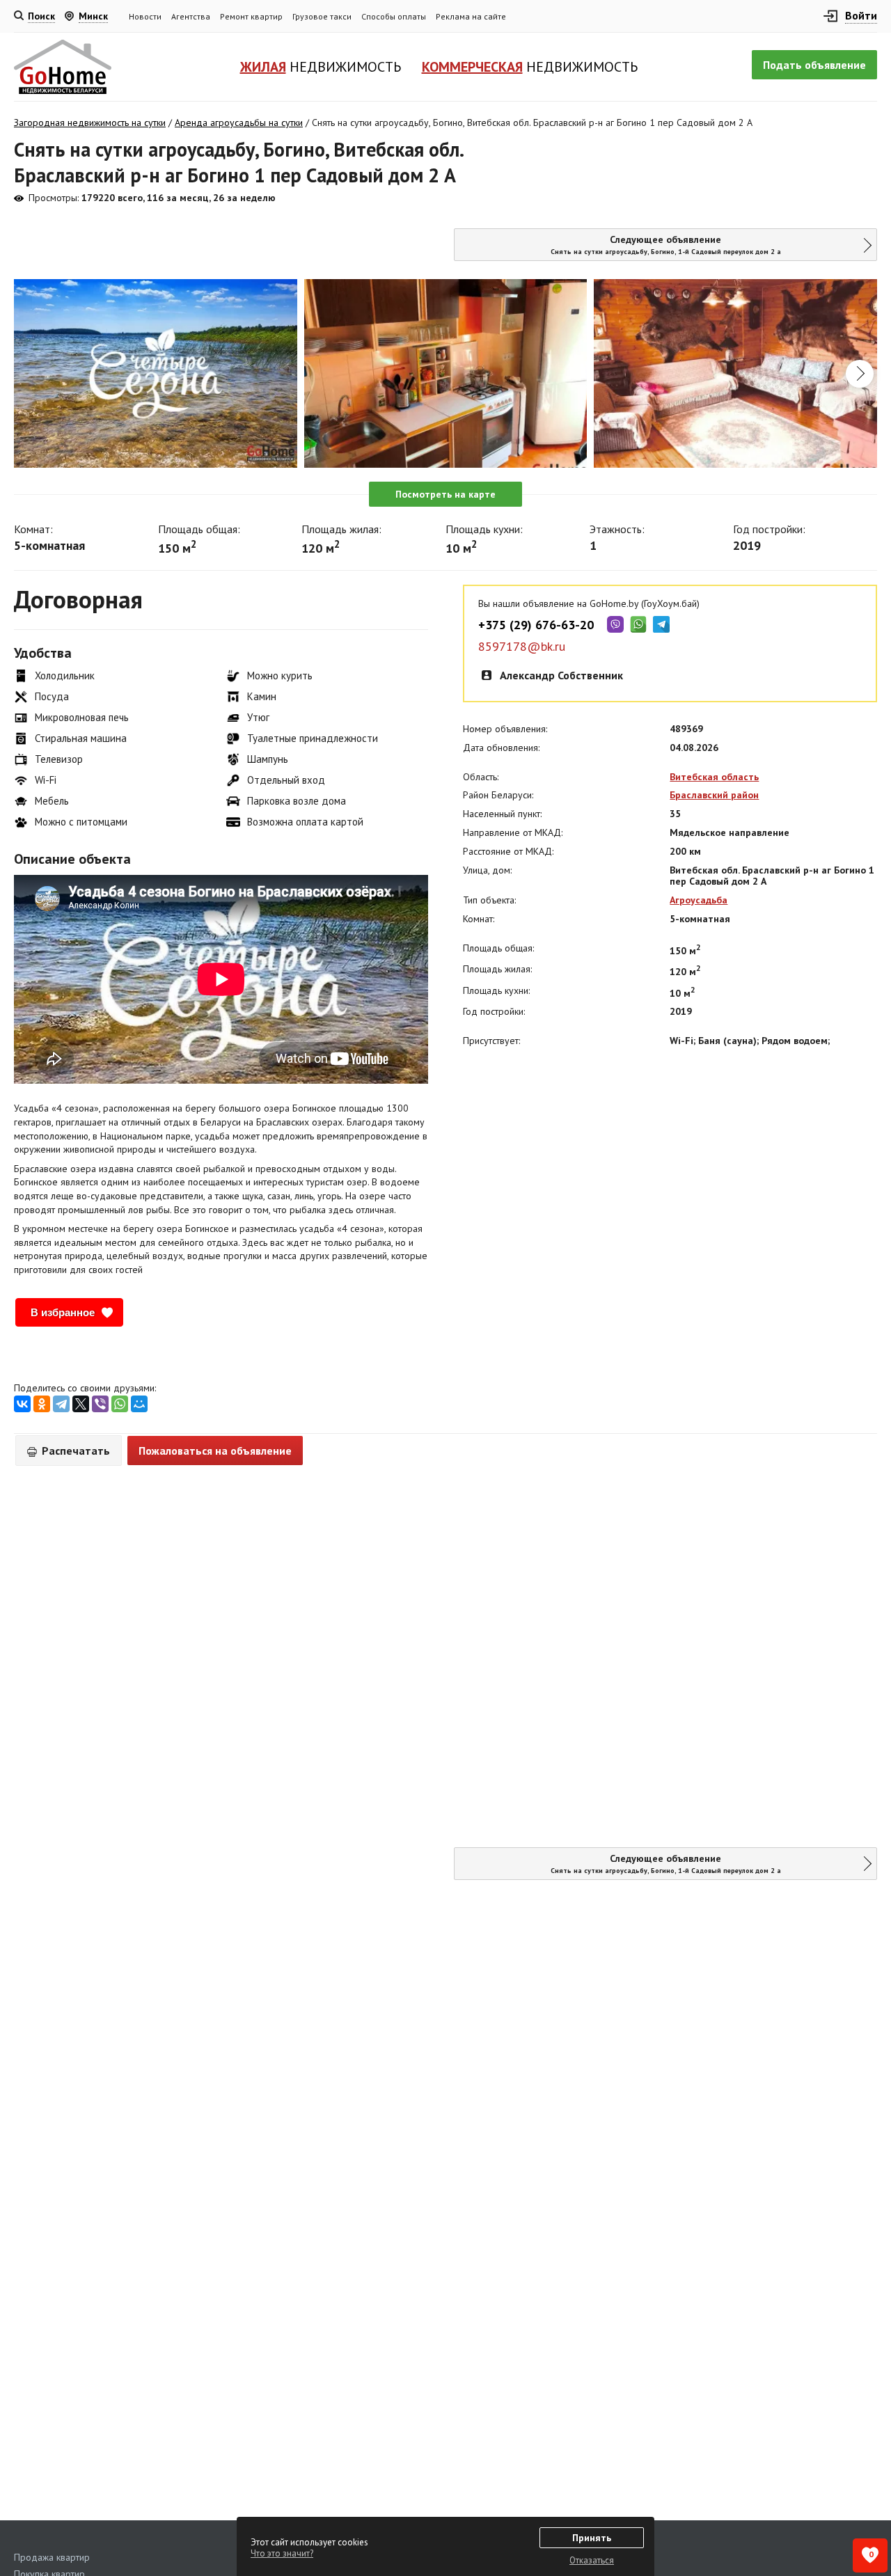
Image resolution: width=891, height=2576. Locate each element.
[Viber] (100, 1404)
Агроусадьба (699, 900)
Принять (592, 2538)
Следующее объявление (666, 245)
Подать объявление (814, 65)
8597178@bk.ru (522, 647)
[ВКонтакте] (22, 1404)
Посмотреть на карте (445, 494)
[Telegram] (61, 1404)
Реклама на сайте (471, 16)
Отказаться (592, 2560)
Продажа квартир (52, 2557)
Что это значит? (282, 2553)
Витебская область (714, 777)
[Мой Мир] (139, 1404)
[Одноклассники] (42, 1404)
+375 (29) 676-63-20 (536, 625)
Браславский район (714, 795)
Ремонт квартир (251, 16)
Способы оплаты (394, 16)
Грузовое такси (322, 16)
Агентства (191, 16)
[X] (81, 1404)
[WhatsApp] (120, 1404)
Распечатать (74, 1451)
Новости (145, 16)
